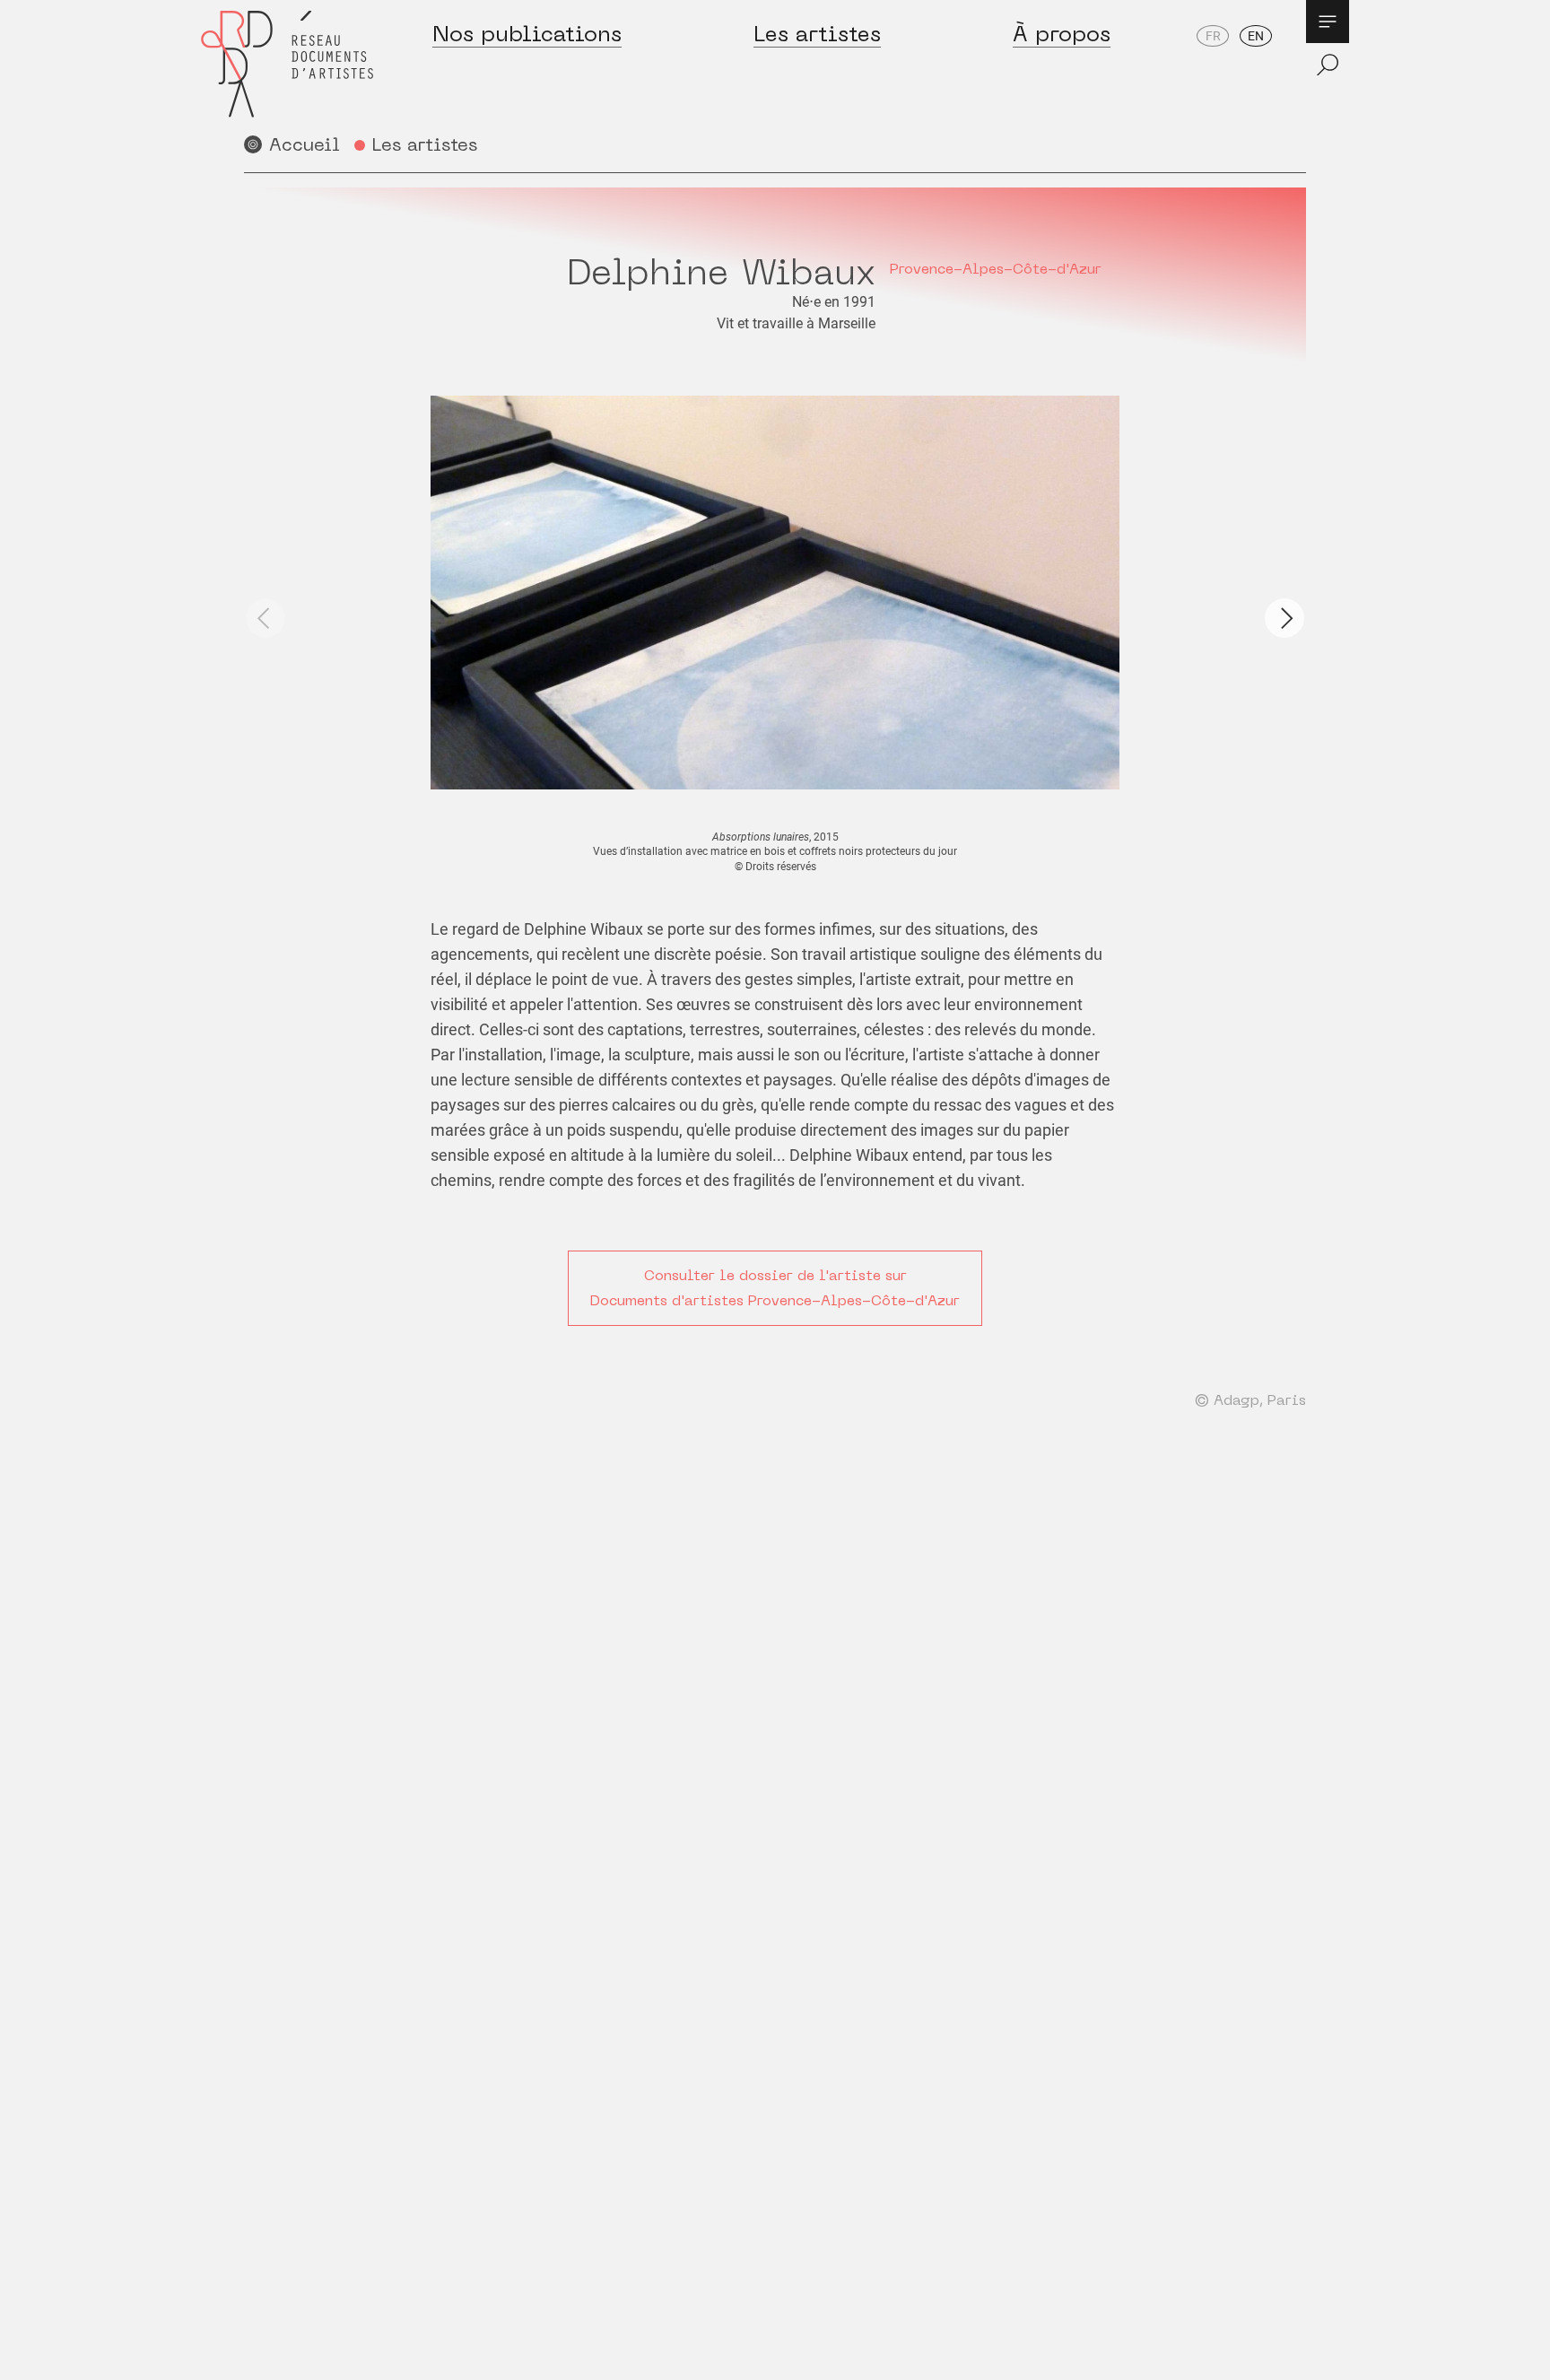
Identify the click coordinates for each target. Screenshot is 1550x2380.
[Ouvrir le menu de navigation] (1328, 22)
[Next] (1284, 618)
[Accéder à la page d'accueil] (287, 64)
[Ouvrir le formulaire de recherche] (1328, 65)
